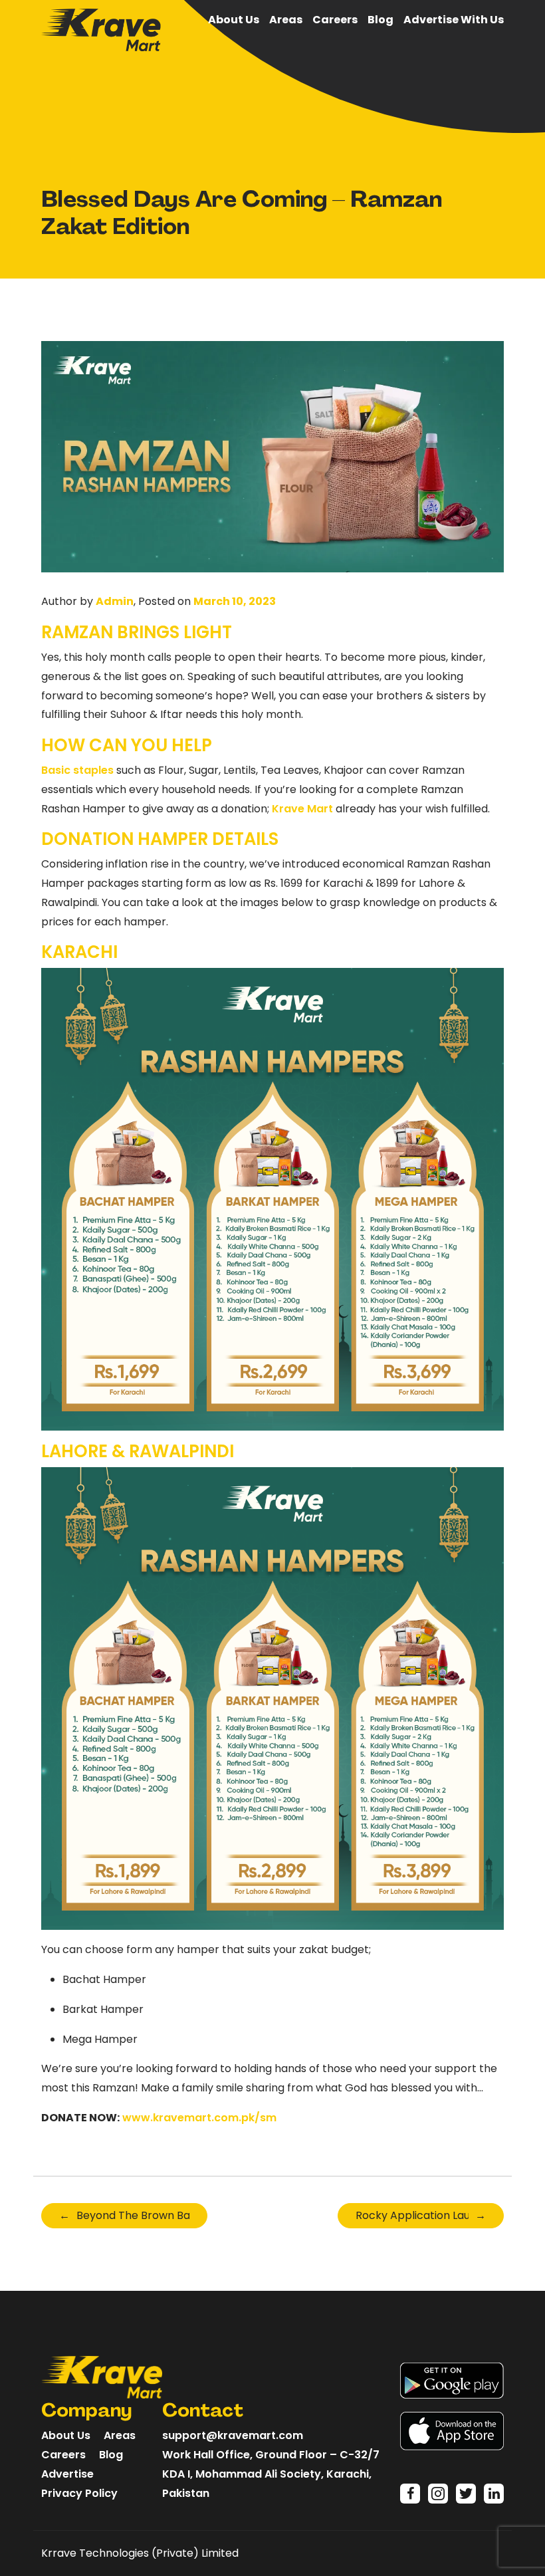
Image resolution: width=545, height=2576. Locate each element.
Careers (335, 20)
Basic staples (77, 770)
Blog (381, 20)
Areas (286, 20)
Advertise (67, 2474)
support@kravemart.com (233, 2435)
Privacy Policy (79, 2493)
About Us (234, 20)
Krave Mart (302, 809)
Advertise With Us (454, 20)
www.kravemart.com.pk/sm (199, 2118)
